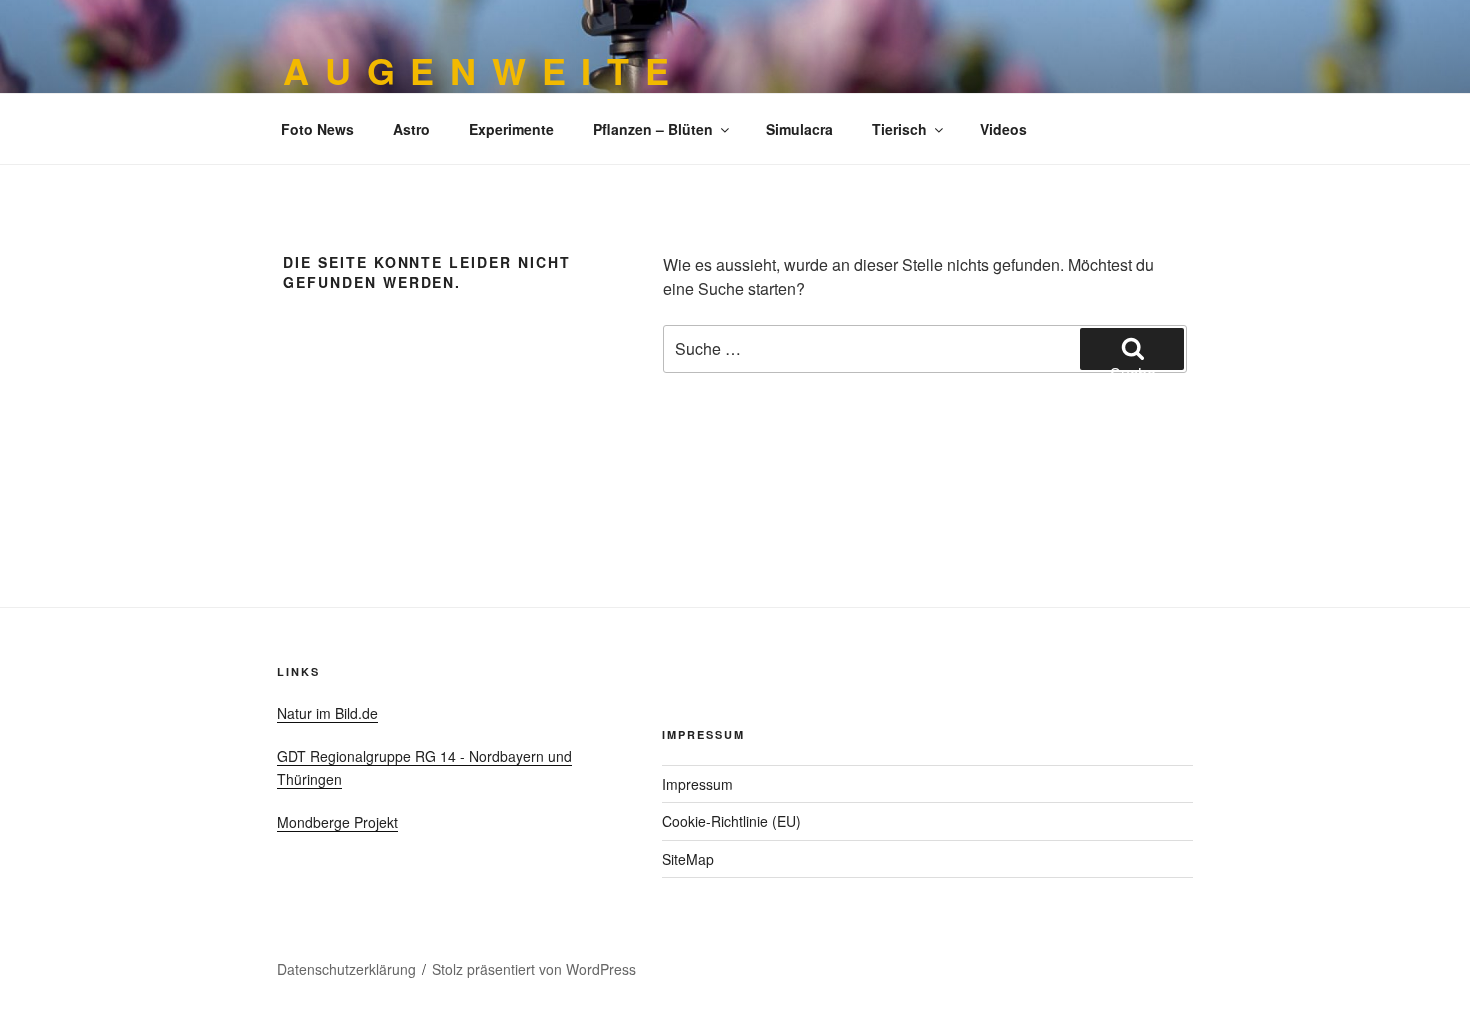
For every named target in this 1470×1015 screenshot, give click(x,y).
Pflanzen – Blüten (653, 129)
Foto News (317, 129)
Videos (1003, 129)
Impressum (697, 784)
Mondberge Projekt (337, 822)
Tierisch (899, 129)
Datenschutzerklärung (346, 969)
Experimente (511, 129)
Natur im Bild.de (327, 713)
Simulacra (799, 129)
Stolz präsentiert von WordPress (534, 969)
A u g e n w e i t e (477, 70)
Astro (411, 129)
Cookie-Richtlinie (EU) (731, 821)
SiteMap (688, 859)
